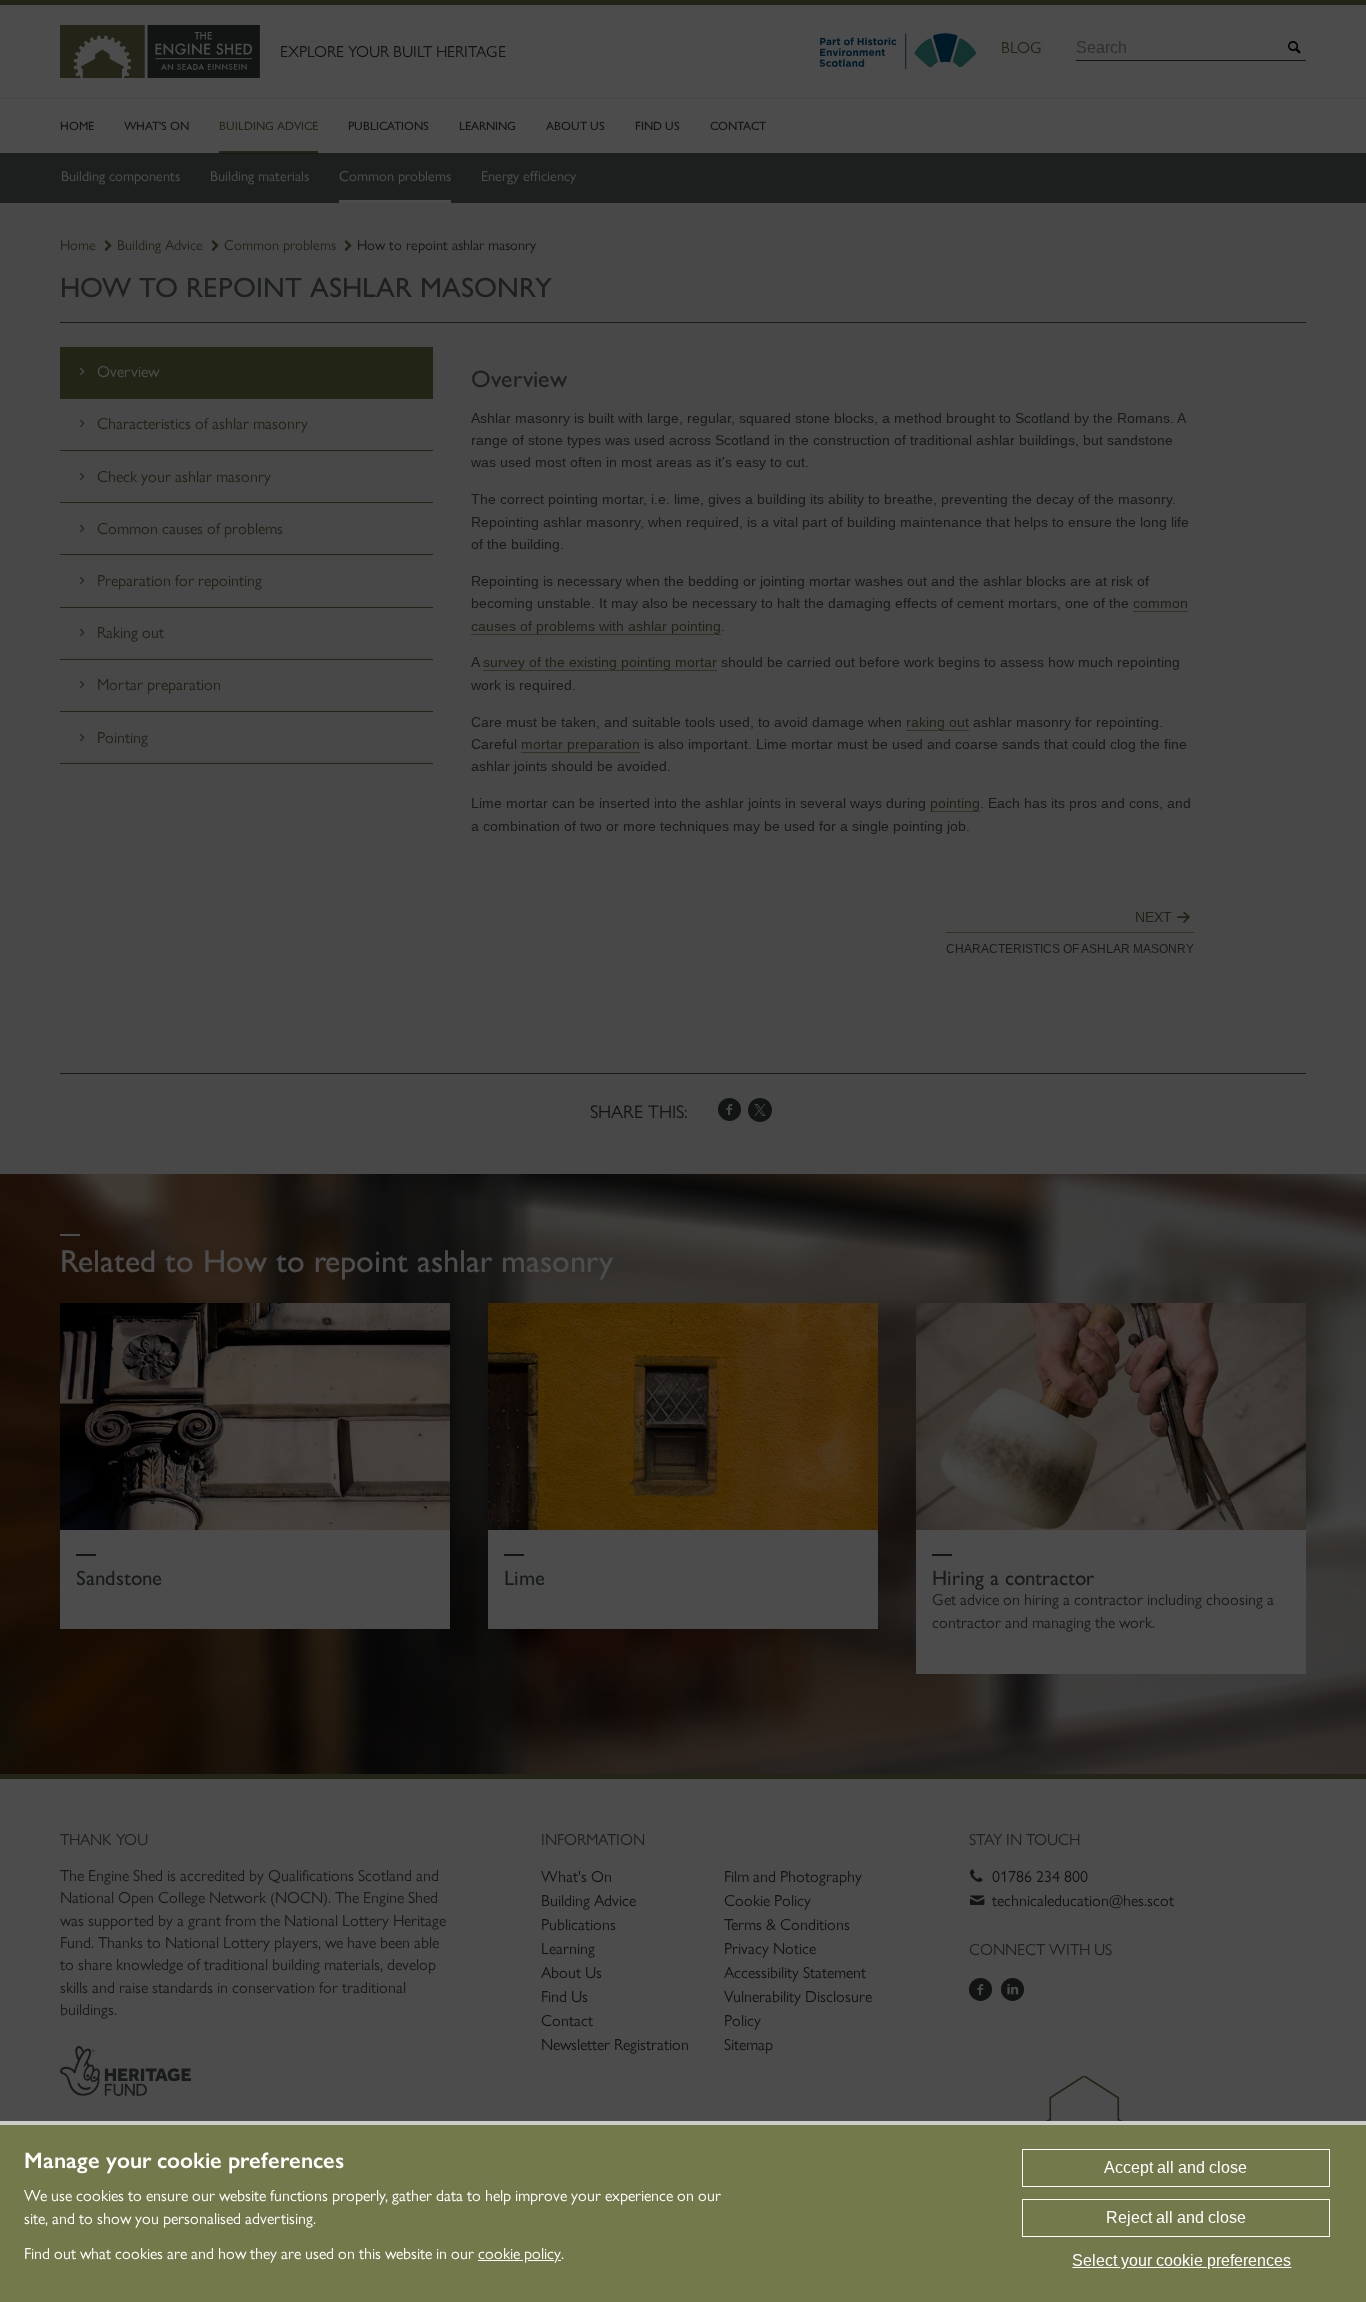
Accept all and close (1175, 2167)
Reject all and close (1176, 2217)
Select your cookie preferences (1181, 2260)
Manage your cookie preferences (184, 2161)
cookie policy (519, 2253)
